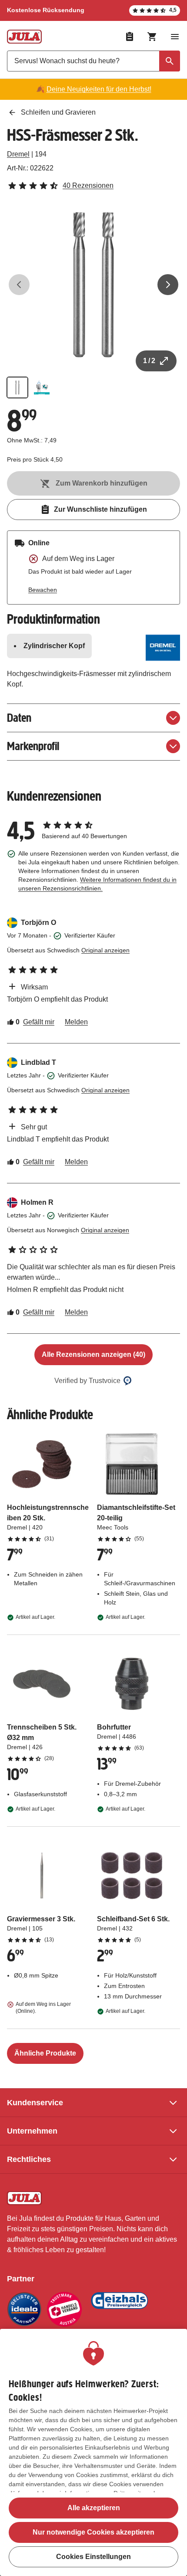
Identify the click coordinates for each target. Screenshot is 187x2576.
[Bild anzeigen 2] (42, 387)
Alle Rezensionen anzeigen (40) (93, 1354)
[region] (93, 2452)
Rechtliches (29, 2159)
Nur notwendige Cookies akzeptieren (93, 2532)
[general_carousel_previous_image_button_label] (19, 285)
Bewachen (43, 590)
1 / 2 (149, 361)
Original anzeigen (105, 950)
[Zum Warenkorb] (152, 37)
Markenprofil (33, 746)
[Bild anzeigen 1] (17, 387)
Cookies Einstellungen (93, 2557)
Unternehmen (32, 2131)
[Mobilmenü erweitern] (175, 37)
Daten (19, 718)
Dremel (18, 154)
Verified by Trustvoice (87, 1381)
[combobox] (93, 61)
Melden (76, 1022)
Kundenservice (35, 2103)
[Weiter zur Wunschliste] (130, 37)
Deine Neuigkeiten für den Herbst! (99, 89)
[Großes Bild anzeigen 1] (93, 285)
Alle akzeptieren (94, 2508)
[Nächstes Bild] (168, 285)
